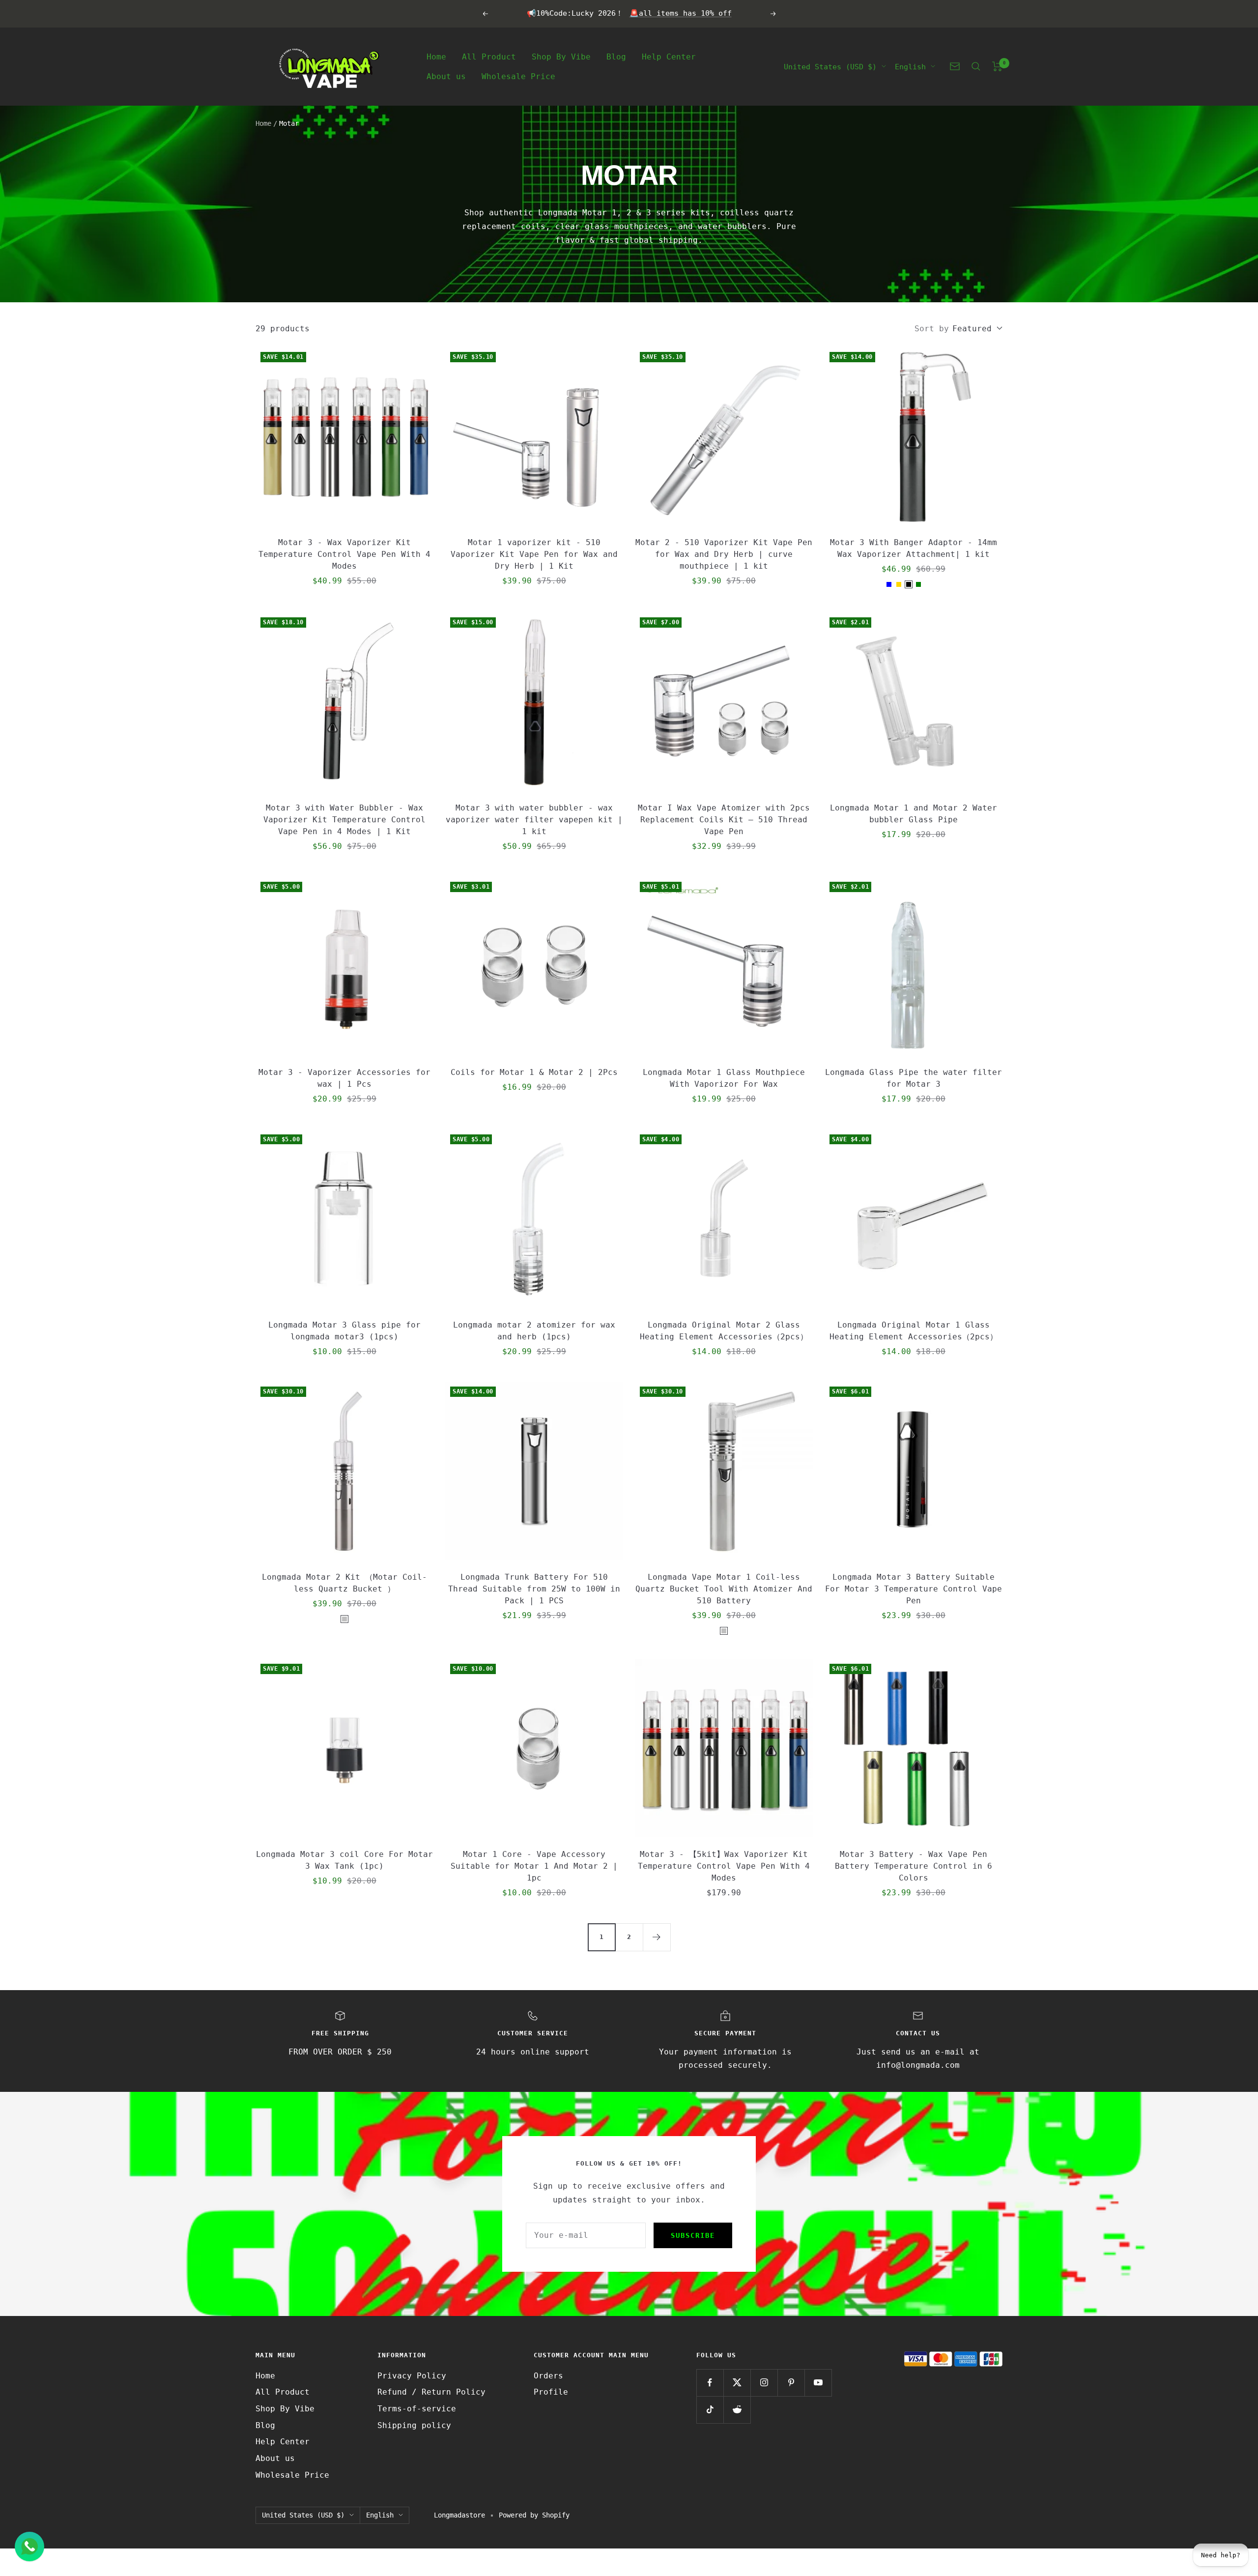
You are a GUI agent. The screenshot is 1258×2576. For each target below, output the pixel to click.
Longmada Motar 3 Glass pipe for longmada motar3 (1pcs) (344, 1331)
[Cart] (997, 66)
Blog (616, 56)
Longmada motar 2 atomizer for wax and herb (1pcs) (534, 1331)
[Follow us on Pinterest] (791, 2383)
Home (436, 56)
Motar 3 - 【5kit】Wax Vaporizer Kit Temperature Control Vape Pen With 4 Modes (724, 1866)
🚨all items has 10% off (681, 13)
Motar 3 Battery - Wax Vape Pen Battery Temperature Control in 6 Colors (914, 1866)
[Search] (976, 66)
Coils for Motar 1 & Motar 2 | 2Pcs (534, 1072)
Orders (548, 2376)
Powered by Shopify (534, 2515)
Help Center (669, 56)
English (910, 66)
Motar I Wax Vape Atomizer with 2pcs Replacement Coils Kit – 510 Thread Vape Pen (724, 820)
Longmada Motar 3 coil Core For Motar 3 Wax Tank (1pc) (344, 1860)
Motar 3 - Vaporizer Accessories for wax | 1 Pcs (344, 1078)
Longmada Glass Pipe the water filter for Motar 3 (914, 1078)
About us (446, 76)
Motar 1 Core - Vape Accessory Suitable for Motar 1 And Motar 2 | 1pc (534, 1866)
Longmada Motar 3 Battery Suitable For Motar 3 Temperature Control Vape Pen (914, 1589)
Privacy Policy (412, 2376)
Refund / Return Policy (431, 2392)
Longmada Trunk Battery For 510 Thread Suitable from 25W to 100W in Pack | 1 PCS (534, 1589)
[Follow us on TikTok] (710, 2410)
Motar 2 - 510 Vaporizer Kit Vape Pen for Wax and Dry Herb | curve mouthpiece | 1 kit (724, 554)
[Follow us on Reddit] (737, 2410)
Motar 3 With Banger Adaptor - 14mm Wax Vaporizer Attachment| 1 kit (914, 548)
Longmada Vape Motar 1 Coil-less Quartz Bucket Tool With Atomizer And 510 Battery (724, 1589)
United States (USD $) (830, 66)
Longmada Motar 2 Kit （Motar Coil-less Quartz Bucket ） (344, 1583)
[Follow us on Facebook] (710, 2383)
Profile (551, 2392)
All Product (489, 56)
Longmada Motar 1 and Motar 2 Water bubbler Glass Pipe (914, 814)
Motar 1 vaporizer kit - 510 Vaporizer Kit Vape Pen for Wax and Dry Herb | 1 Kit (534, 554)
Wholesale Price (518, 76)
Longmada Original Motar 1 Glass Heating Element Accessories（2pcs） (914, 1331)
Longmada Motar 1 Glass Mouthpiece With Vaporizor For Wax (724, 1078)
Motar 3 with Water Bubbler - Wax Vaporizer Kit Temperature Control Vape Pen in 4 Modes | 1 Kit (344, 820)
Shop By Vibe (561, 56)
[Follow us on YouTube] (818, 2383)
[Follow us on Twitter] (737, 2383)
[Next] (657, 1937)
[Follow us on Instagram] (764, 2383)
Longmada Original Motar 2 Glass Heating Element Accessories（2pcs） (724, 1331)
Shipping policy (414, 2425)
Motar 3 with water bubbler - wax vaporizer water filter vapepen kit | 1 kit (534, 820)
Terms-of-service (417, 2409)
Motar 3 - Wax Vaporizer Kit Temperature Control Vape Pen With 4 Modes (344, 554)
